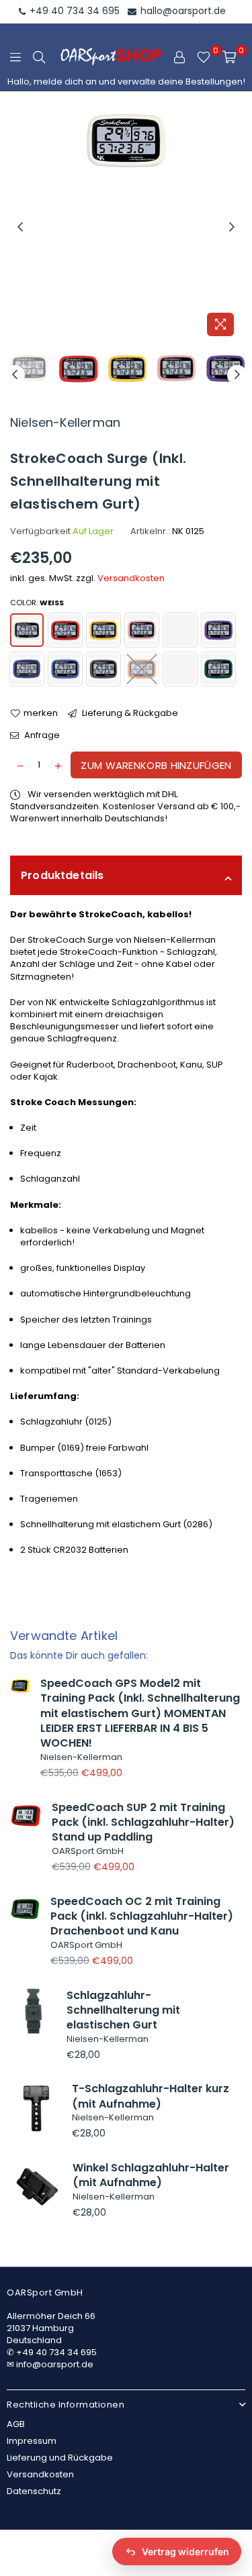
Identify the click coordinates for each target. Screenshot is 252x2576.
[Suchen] (39, 57)
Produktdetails (62, 875)
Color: (37, 603)
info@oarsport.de (55, 2364)
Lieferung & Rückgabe (129, 713)
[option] (126, 227)
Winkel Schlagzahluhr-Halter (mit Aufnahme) (151, 2175)
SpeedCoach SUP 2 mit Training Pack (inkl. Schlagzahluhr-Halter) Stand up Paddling (143, 1822)
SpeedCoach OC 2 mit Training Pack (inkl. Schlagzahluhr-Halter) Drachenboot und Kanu (142, 1916)
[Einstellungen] (179, 57)
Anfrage (41, 735)
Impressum (32, 2441)
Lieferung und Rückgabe (60, 2458)
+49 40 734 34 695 (73, 11)
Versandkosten (131, 578)
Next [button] (232, 227)
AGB (16, 2424)
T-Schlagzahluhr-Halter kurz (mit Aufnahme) (151, 2096)
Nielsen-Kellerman (65, 422)
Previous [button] (20, 227)
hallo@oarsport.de (182, 11)
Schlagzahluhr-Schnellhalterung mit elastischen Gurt (123, 2010)
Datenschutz (34, 2491)
